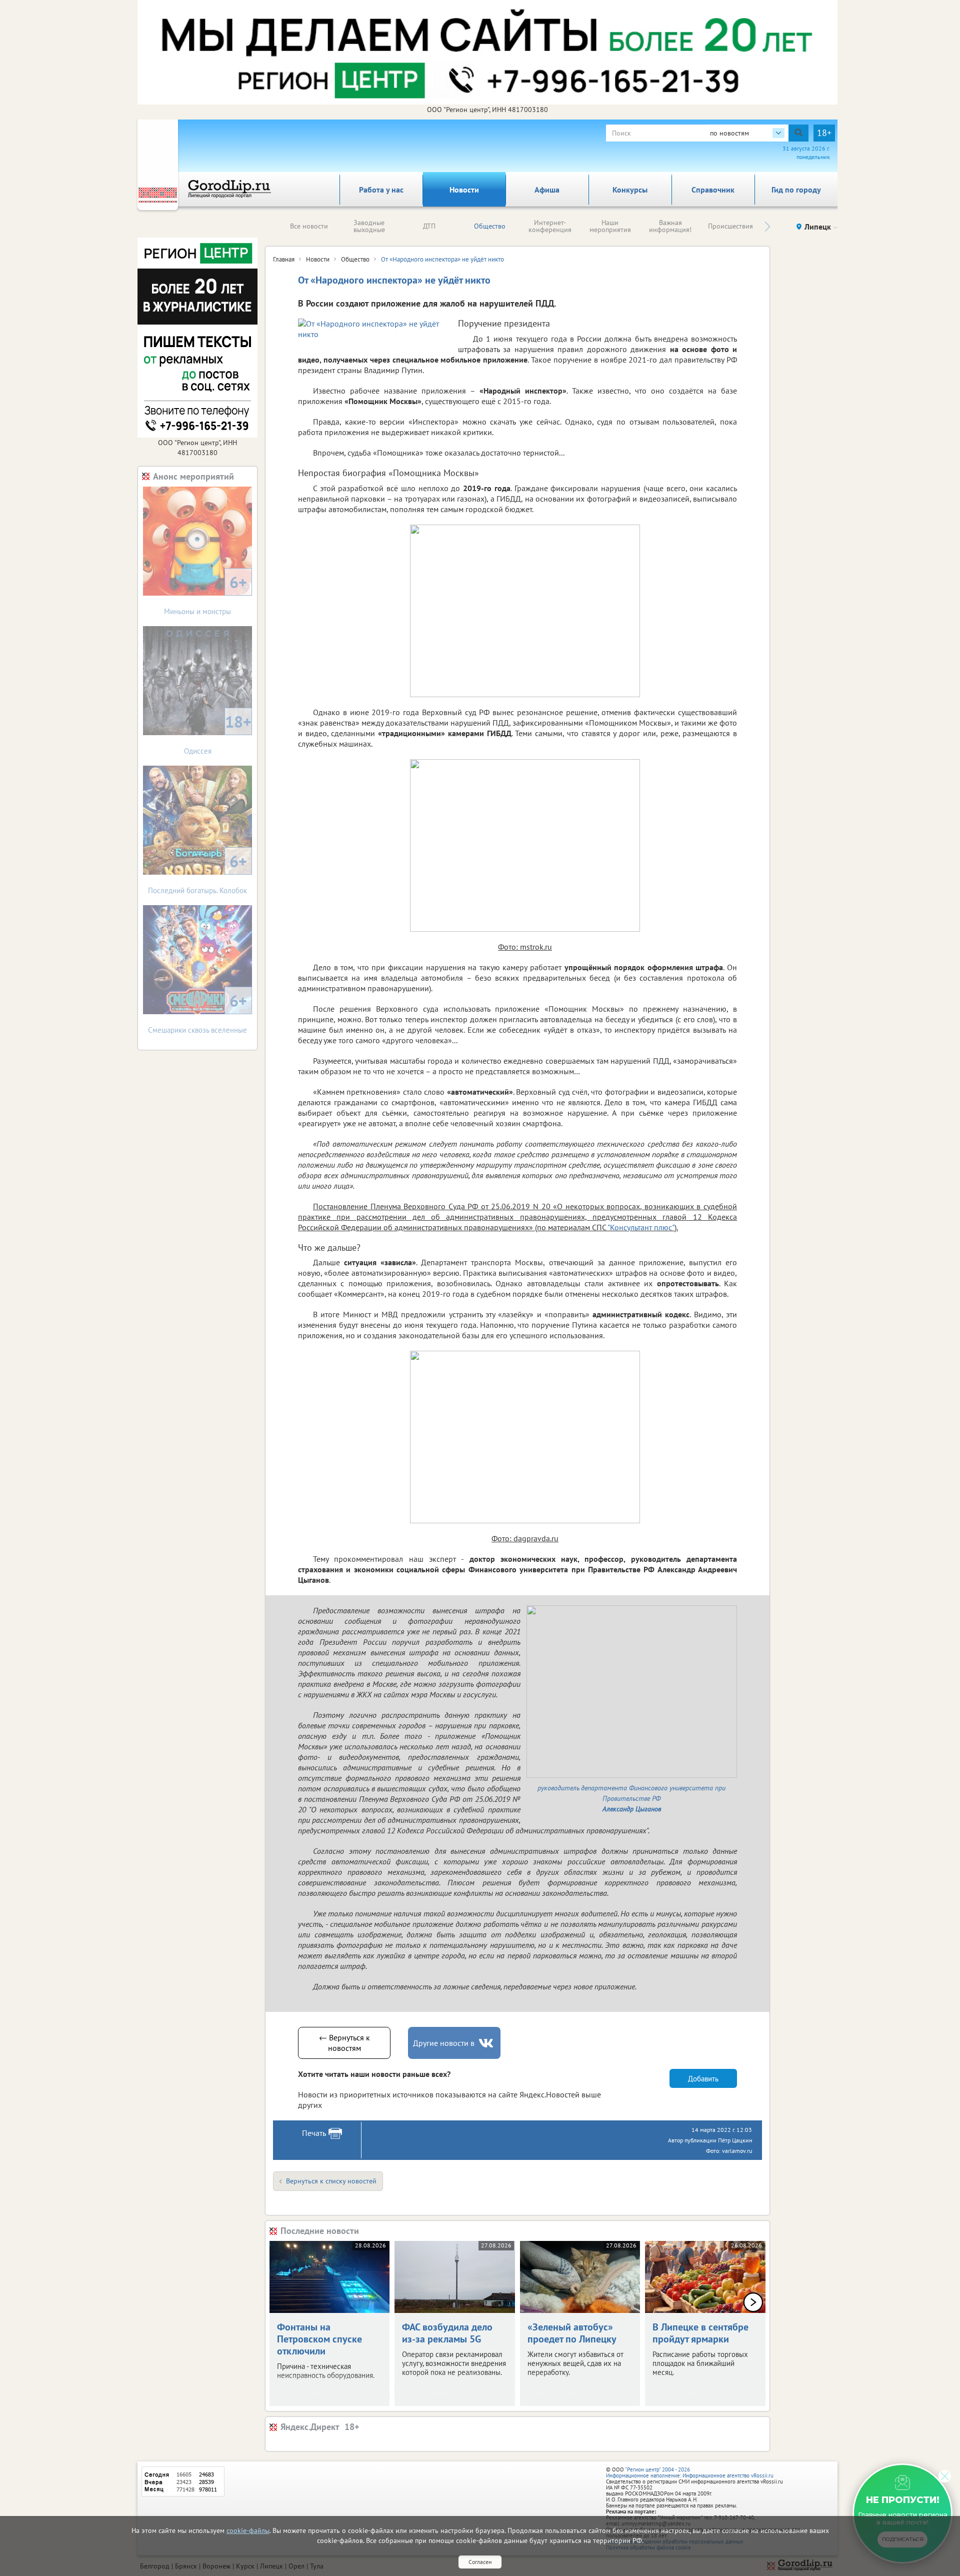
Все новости (309, 226)
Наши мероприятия (610, 226)
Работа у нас (381, 190)
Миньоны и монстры (205, 594)
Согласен (480, 2562)
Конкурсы (630, 190)
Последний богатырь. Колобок (197, 873)
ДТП (429, 226)
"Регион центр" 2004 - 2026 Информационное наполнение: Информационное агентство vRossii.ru (690, 2472)
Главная (284, 259)
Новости (464, 190)
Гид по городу (796, 190)
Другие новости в (444, 2043)
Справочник (713, 190)
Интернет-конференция (550, 226)
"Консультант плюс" (641, 1227)
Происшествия (730, 226)
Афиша (547, 190)
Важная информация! (670, 226)
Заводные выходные (369, 226)
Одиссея (218, 733)
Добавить (703, 2079)
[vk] (487, 2043)
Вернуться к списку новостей (331, 2181)
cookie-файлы (248, 2530)
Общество (490, 226)
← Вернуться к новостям (344, 2043)
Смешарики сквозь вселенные (197, 1012)
